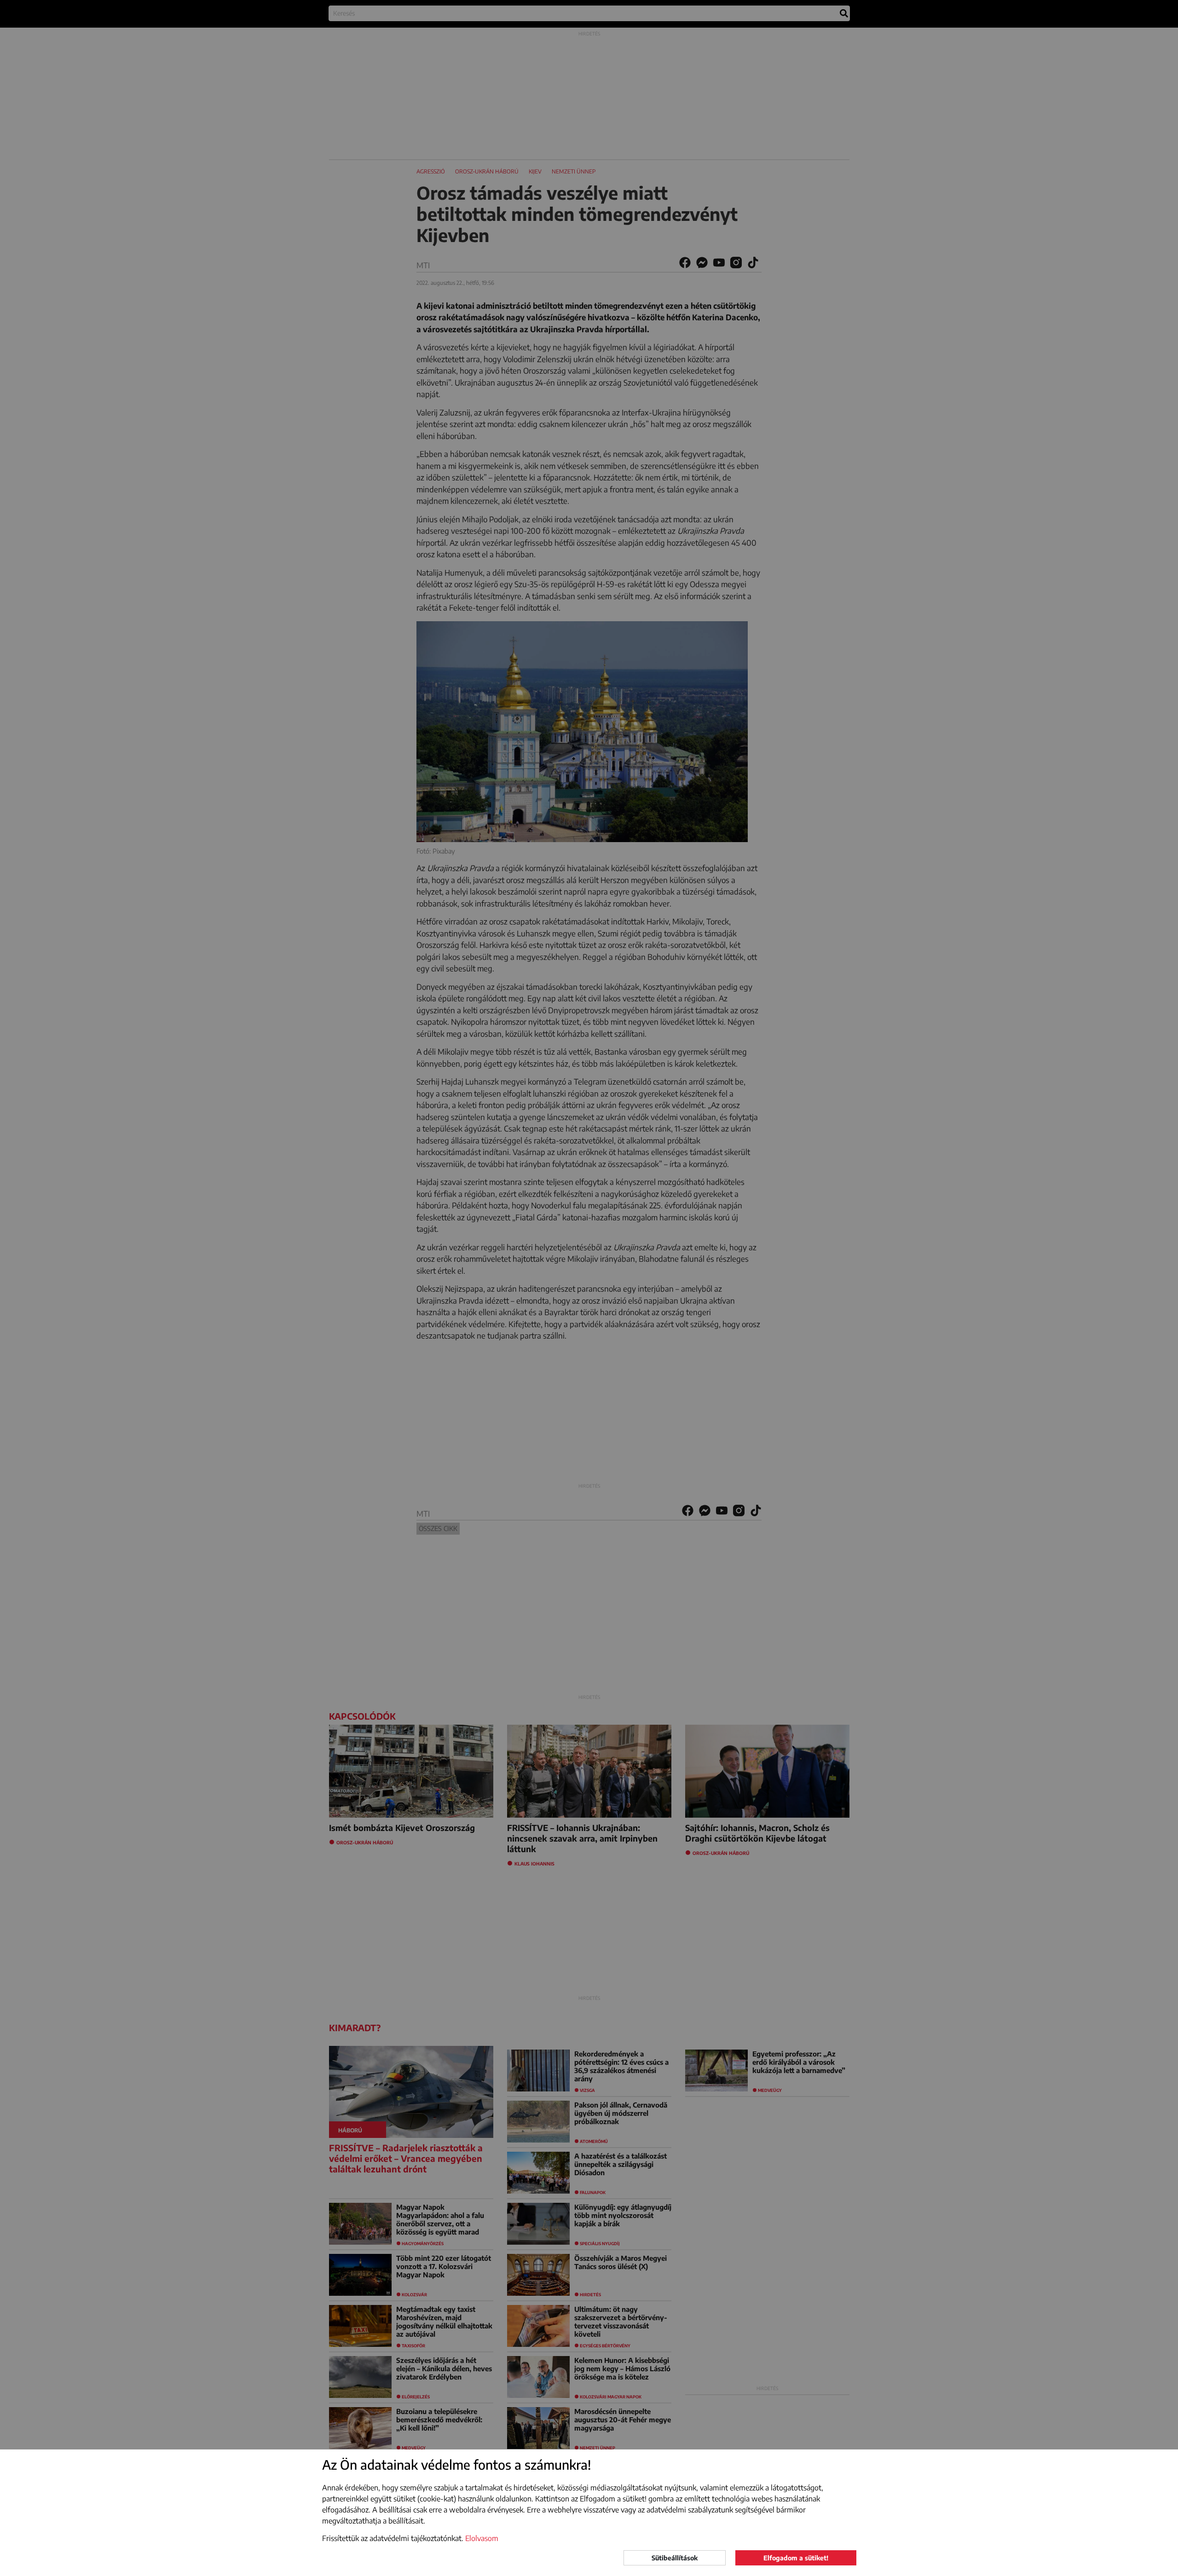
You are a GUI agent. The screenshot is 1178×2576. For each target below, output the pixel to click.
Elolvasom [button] (482, 2538)
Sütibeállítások (675, 2558)
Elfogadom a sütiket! (796, 2558)
